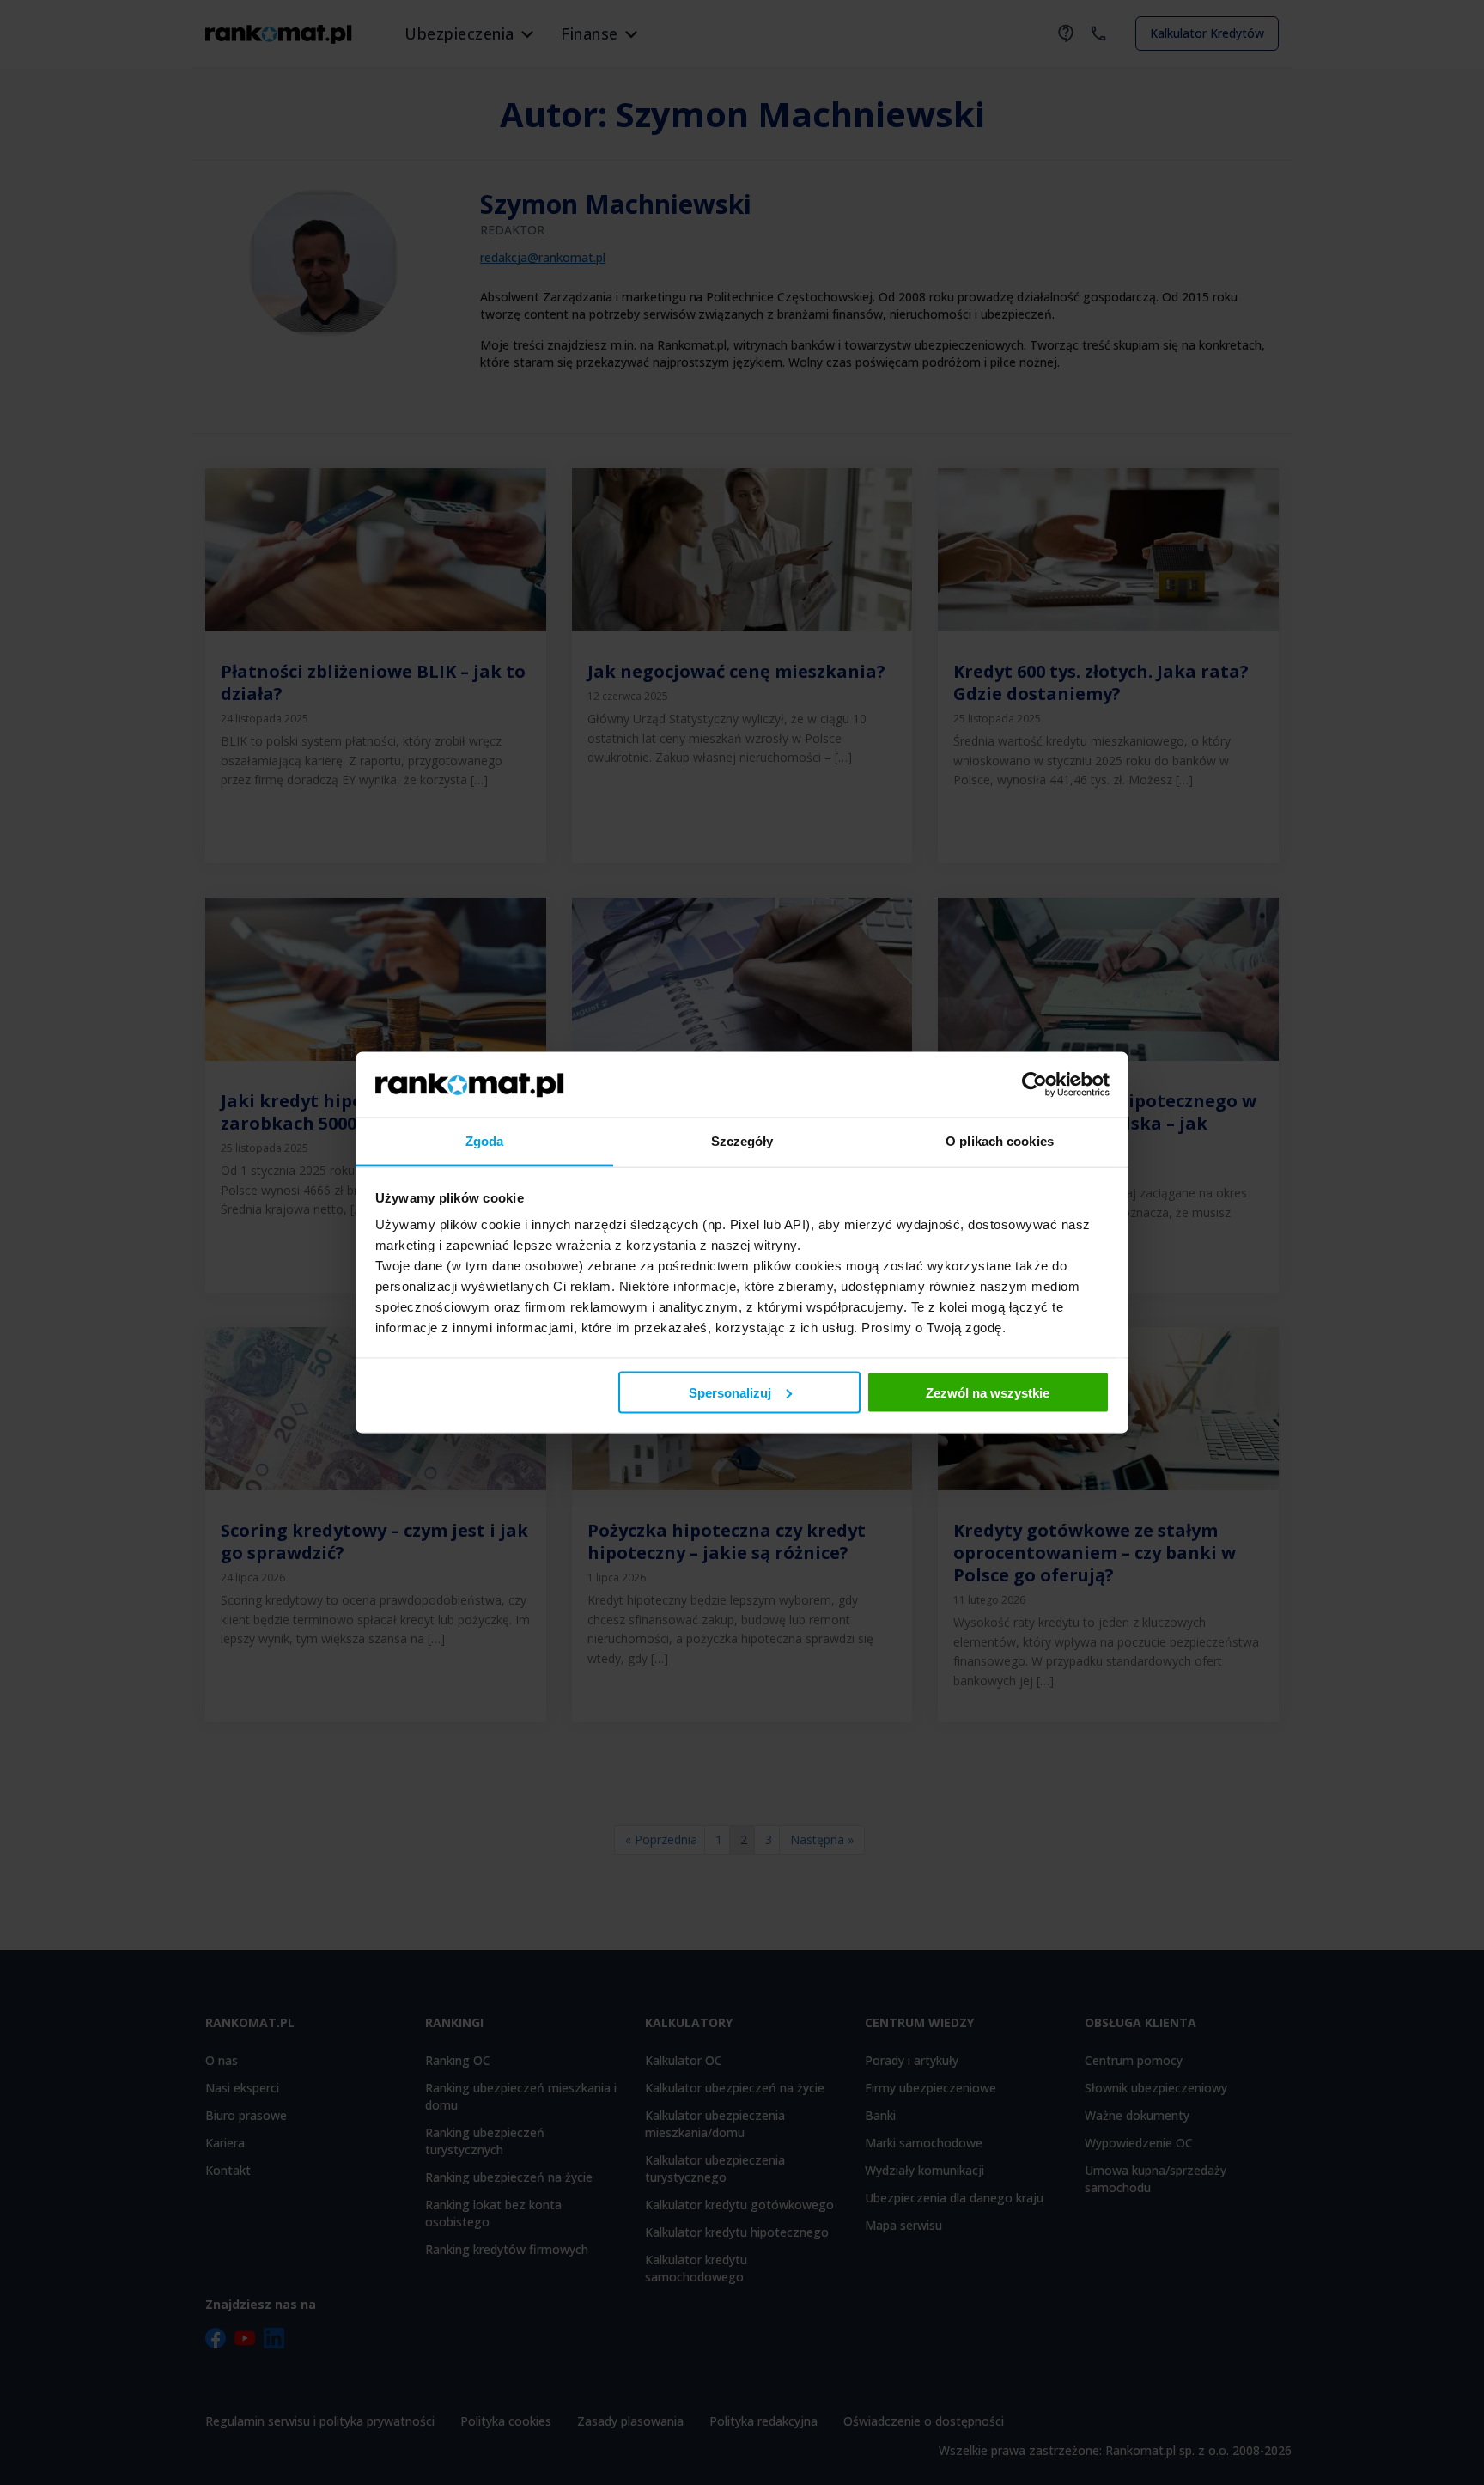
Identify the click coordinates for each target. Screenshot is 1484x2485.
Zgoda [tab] (485, 1141)
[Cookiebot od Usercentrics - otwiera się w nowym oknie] (1034, 1084)
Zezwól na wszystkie (988, 1392)
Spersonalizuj (730, 1392)
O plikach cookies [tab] (1000, 1141)
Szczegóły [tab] (742, 1141)
